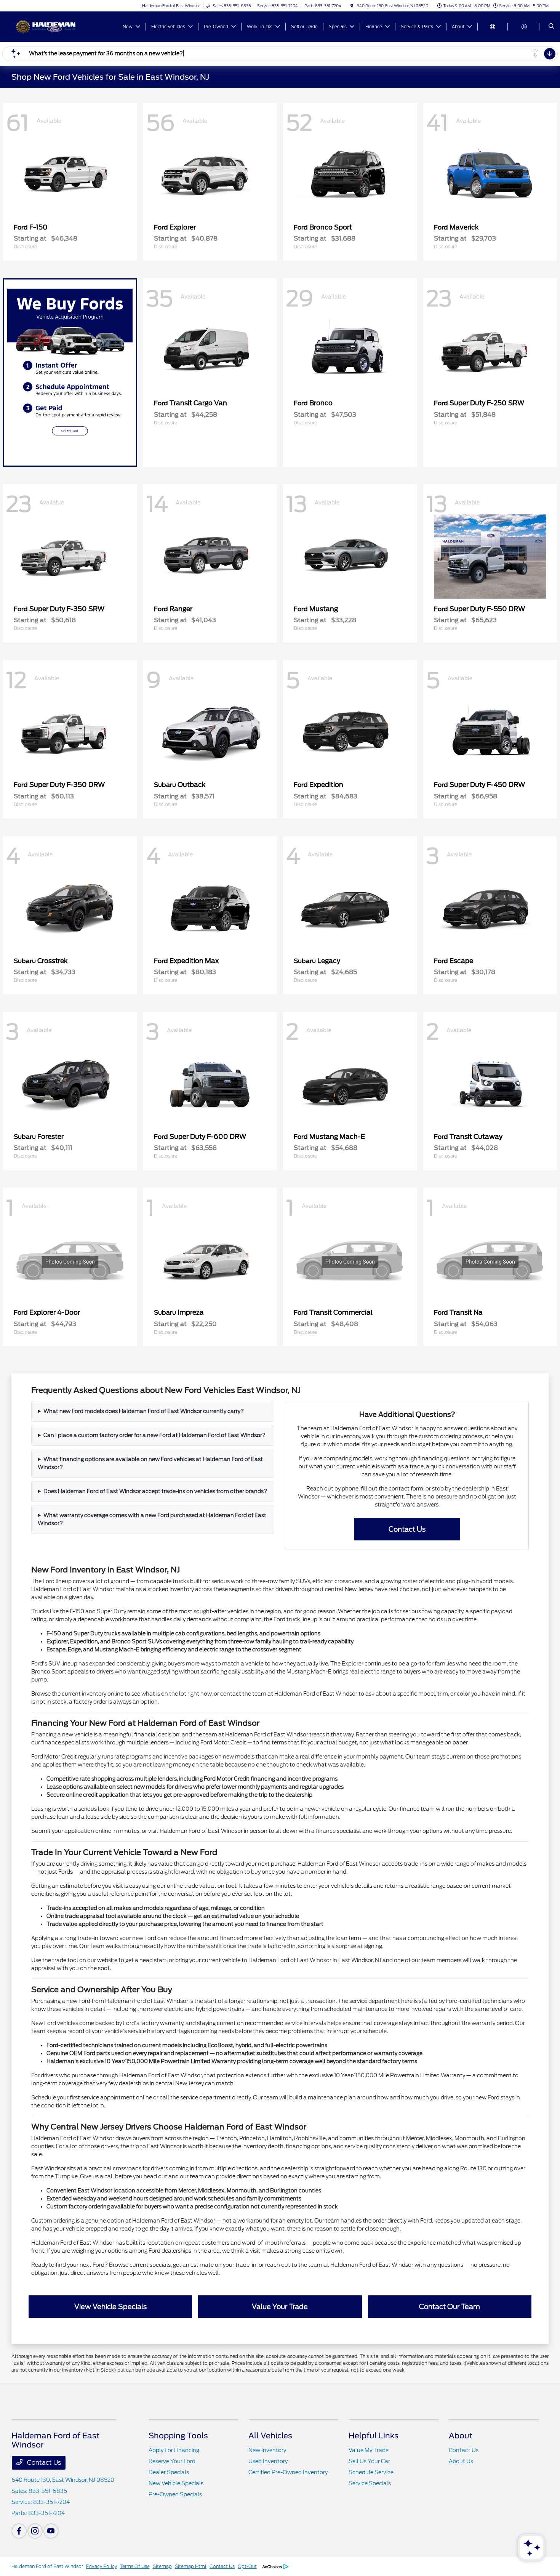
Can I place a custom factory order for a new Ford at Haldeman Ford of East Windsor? (154, 1435)
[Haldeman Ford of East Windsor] (46, 26)
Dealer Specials (169, 2472)
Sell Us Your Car (369, 2461)
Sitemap (162, 2566)
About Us (461, 2461)
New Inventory (267, 2450)
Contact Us (407, 1529)
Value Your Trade (280, 2307)
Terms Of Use (135, 2566)
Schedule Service (371, 2472)
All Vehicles (270, 2436)
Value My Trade (369, 2450)
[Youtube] (51, 2531)
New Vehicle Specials (176, 2483)
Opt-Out (247, 2566)
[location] (352, 6)
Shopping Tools (178, 2436)
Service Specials (370, 2483)
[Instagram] (35, 2531)
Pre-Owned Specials (175, 2494)
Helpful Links (374, 2436)
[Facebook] (19, 2531)
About (461, 2436)
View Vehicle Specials (110, 2307)
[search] (551, 27)
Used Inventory (268, 2461)
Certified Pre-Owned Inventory (288, 2472)
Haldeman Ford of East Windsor (47, 2566)
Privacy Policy (102, 2566)
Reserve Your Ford (172, 2461)
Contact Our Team (450, 2307)
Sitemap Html (191, 2566)
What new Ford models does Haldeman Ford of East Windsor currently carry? (144, 1411)
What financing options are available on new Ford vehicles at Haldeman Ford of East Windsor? (150, 1463)
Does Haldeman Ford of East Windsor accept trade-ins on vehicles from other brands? (155, 1491)
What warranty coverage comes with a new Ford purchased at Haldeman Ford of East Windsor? (152, 1519)
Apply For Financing (174, 2450)
